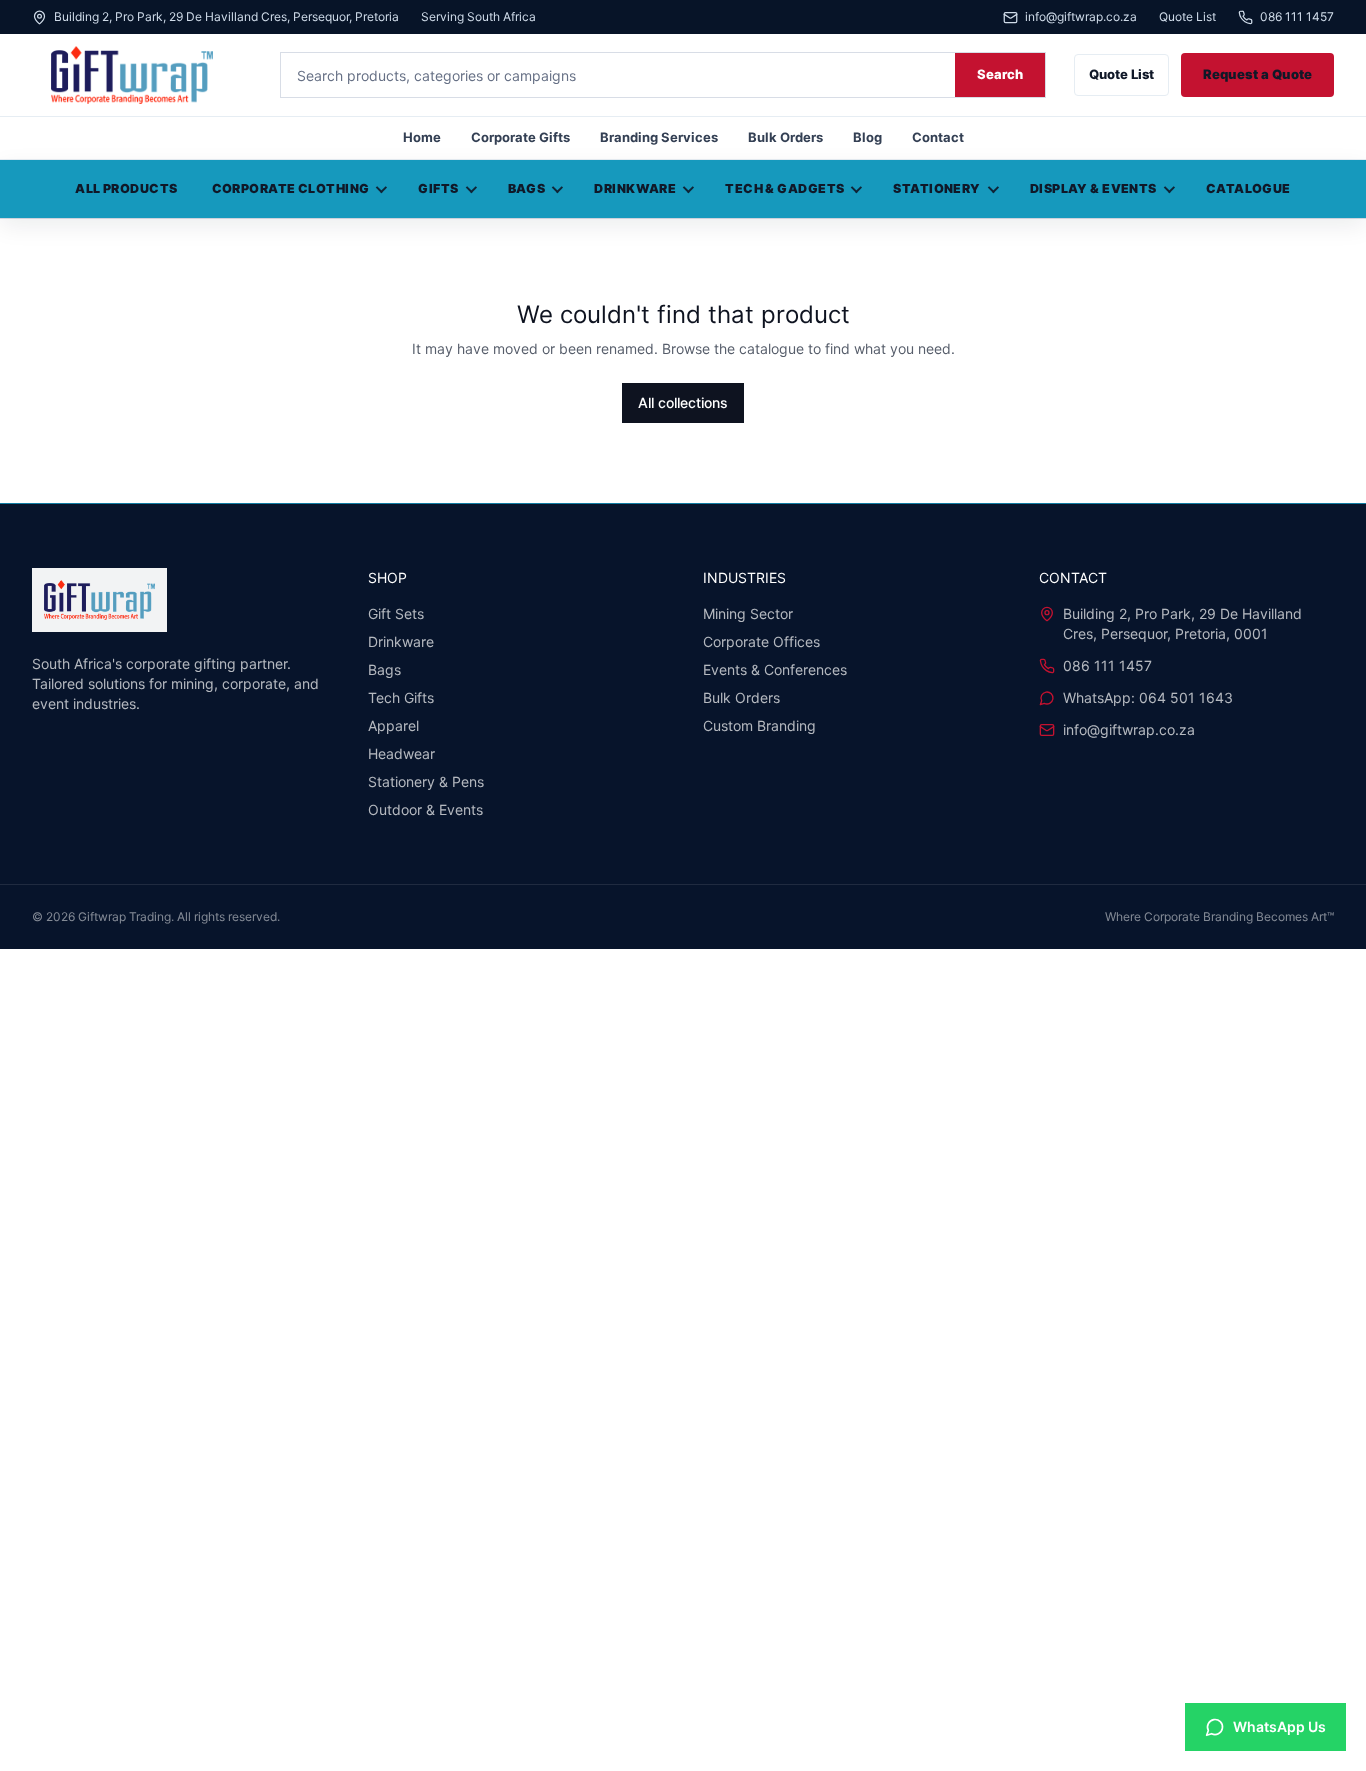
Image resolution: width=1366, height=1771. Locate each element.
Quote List (1187, 17)
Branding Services (659, 137)
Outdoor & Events (425, 809)
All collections (683, 402)
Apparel (393, 725)
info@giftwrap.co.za (1081, 17)
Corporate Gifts (520, 137)
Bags (527, 188)
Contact (938, 137)
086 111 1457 (1297, 17)
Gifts (438, 188)
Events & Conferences (775, 669)
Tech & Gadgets (784, 188)
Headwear (401, 753)
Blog (867, 137)
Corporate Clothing (291, 188)
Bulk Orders (785, 137)
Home (422, 137)
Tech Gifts (401, 697)
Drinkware (635, 188)
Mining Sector (748, 613)
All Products (126, 188)
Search (1000, 74)
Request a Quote (1257, 74)
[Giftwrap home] (142, 75)
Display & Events (1093, 188)
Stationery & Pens (426, 781)
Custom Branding (759, 725)
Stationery (936, 188)
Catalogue (1248, 188)
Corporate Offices (761, 641)
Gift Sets (396, 613)
